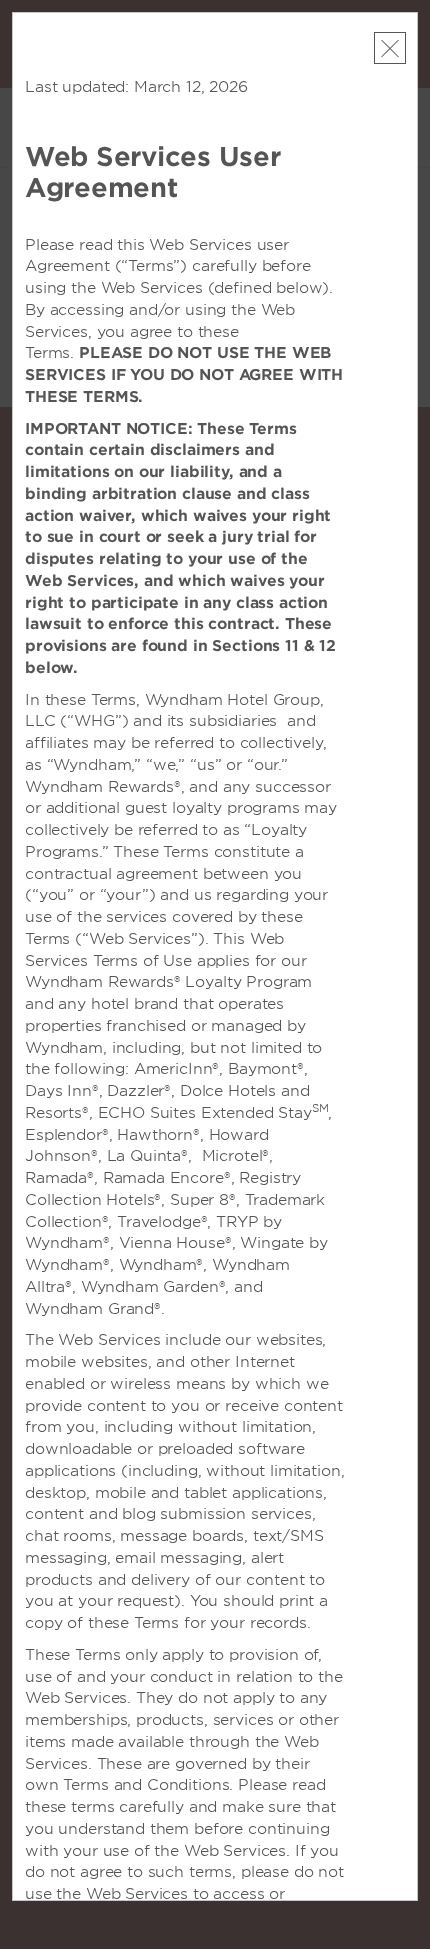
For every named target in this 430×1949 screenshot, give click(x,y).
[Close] (390, 48)
